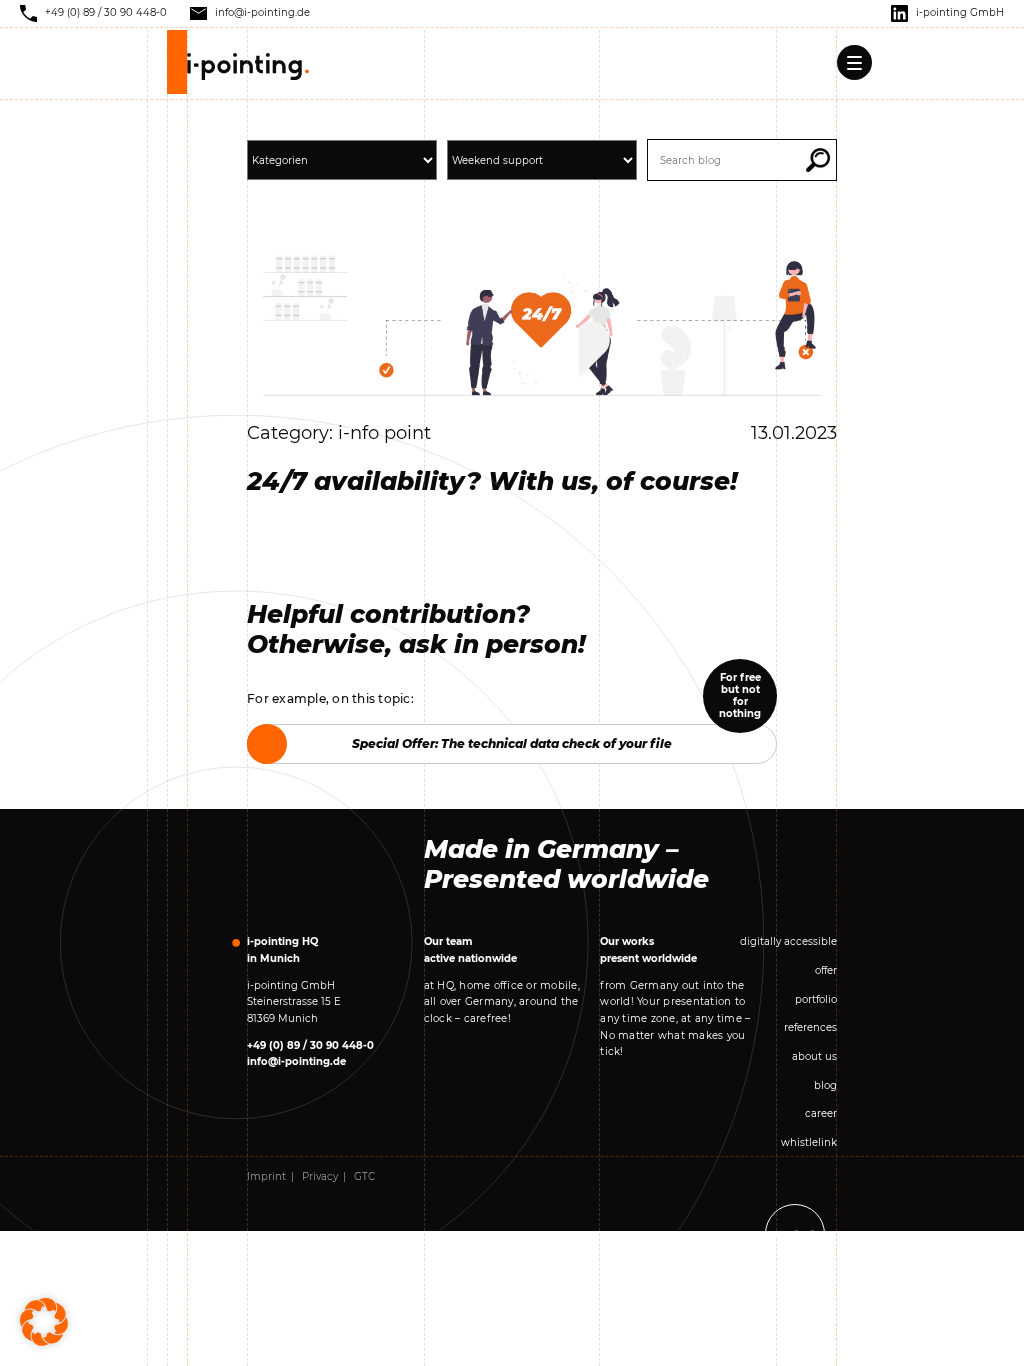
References (810, 1027)
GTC (364, 1176)
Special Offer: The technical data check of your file (512, 743)
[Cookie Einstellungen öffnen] (44, 1321)
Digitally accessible (788, 941)
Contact (795, 1234)
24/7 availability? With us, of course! (492, 481)
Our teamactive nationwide (470, 950)
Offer (826, 970)
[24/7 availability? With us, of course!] (542, 324)
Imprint (266, 1176)
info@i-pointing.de (296, 1061)
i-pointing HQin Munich (282, 950)
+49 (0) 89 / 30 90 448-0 (310, 1045)
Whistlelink (809, 1142)
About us (814, 1056)
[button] (818, 160)
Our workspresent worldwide (648, 950)
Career (821, 1113)
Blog (825, 1085)
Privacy (320, 1176)
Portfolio (816, 999)
